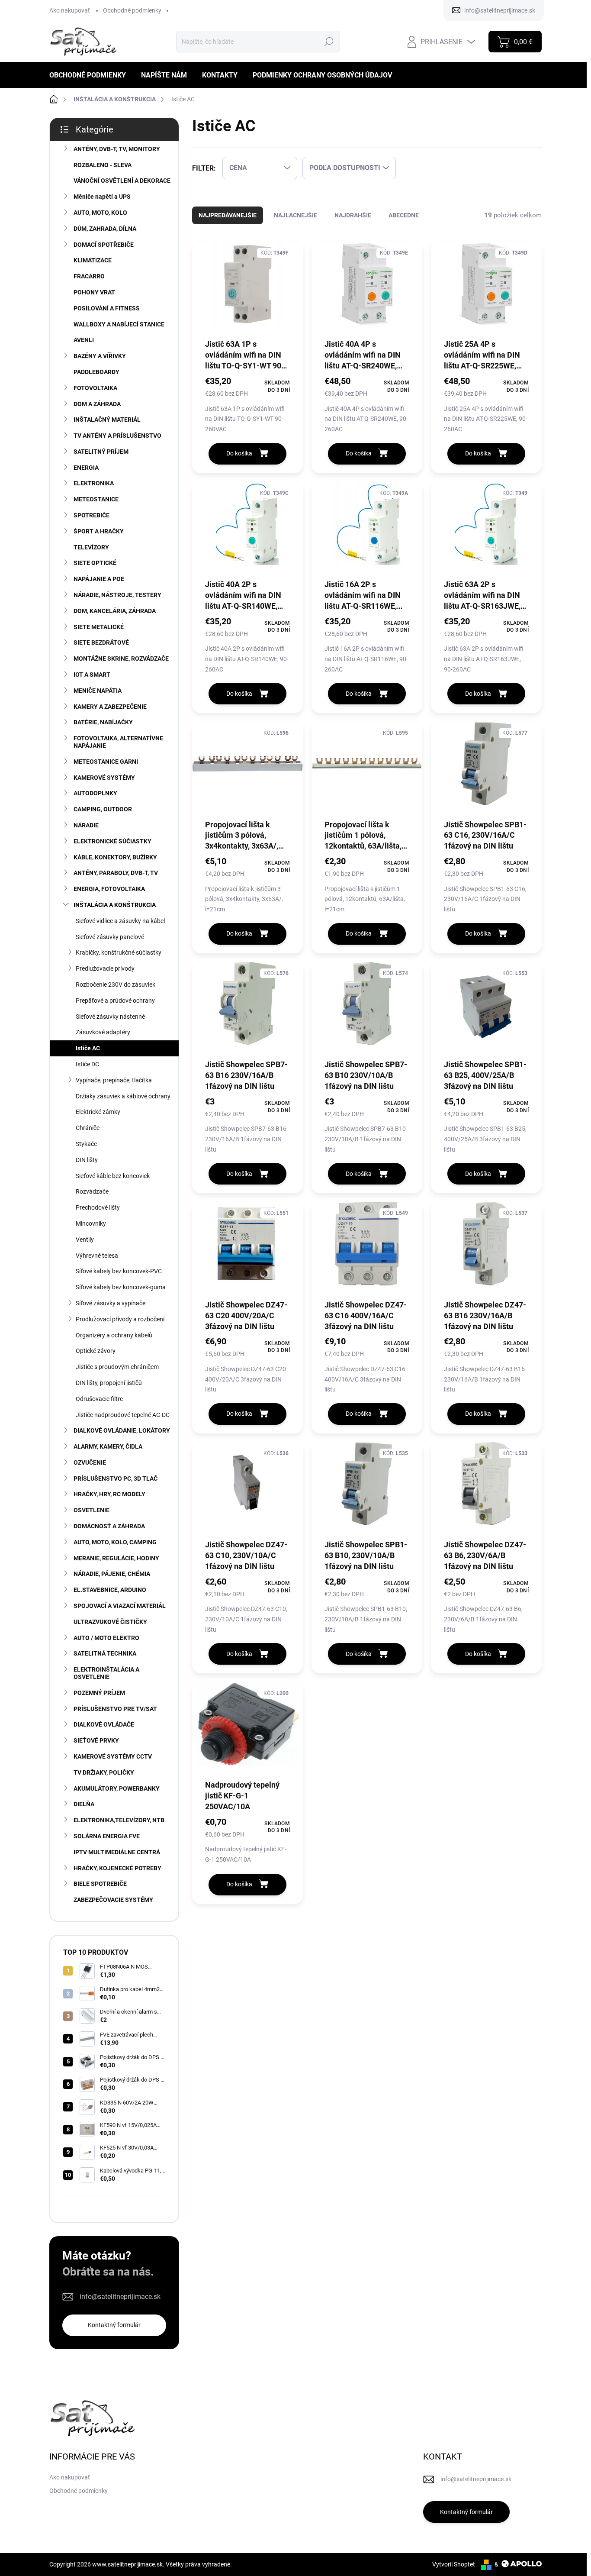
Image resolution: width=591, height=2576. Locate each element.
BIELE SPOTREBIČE (100, 1884)
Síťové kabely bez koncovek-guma (121, 1287)
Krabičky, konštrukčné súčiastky (119, 952)
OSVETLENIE (92, 1510)
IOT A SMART (92, 675)
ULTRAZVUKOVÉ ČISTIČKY (110, 1622)
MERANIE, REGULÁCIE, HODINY (116, 1558)
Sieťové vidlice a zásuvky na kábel (120, 921)
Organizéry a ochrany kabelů (114, 1335)
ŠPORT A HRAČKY (99, 531)
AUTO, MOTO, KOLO (100, 213)
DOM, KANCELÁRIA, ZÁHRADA (115, 611)
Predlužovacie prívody (105, 968)
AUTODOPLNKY (95, 793)
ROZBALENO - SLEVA (103, 165)
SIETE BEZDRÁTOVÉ (101, 642)
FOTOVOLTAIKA (95, 388)
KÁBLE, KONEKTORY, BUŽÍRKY (115, 857)
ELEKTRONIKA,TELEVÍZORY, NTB (119, 1820)
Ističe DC (87, 1064)
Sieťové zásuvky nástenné (110, 1017)
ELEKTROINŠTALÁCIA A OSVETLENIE (106, 1673)
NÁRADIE (86, 825)
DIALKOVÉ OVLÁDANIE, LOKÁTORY (122, 1430)
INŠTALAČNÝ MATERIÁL (107, 420)
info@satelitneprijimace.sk (120, 2297)
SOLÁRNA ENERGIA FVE (107, 1836)
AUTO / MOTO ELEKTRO (106, 1638)
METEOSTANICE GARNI (106, 762)
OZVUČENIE (90, 1462)
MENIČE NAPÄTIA (98, 691)
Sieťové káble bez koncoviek (113, 1176)
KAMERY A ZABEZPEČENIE (110, 707)
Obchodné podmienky (132, 10)
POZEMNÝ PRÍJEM (99, 1693)
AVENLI (84, 340)
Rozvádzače (92, 1191)
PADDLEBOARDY (96, 372)
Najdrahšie (353, 215)
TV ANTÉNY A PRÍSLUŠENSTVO (117, 436)
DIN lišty (87, 1160)
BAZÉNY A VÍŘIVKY (100, 356)
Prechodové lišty (98, 1207)
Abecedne (404, 215)
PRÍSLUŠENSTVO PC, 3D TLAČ (116, 1478)
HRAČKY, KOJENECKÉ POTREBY (117, 1868)
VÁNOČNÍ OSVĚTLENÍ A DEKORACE (122, 181)
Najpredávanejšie (228, 215)
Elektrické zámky (98, 1112)
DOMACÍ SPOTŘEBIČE (104, 245)
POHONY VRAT (94, 292)
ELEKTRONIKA (94, 483)
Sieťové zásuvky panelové (110, 937)
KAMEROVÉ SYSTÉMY (104, 778)
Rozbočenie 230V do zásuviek (116, 985)
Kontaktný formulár (114, 2325)
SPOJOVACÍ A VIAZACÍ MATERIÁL (120, 1606)
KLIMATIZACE (93, 260)
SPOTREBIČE (92, 515)
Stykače (86, 1144)
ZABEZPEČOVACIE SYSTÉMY (113, 1900)
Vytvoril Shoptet (454, 2564)
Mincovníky (91, 1223)
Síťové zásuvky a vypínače (111, 1303)
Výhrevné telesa (97, 1256)
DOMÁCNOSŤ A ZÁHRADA (109, 1526)
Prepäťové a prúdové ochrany (115, 1001)
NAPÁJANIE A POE (99, 579)
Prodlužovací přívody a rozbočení (120, 1319)
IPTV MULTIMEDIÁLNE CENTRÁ (117, 1852)
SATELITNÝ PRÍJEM (101, 452)
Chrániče (88, 1128)
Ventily (85, 1240)
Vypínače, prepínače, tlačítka (114, 1080)
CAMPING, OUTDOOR (103, 809)
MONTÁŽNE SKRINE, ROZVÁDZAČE (121, 659)
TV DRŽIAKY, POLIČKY (104, 1772)
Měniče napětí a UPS (102, 197)
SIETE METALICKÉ (99, 627)
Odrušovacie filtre (99, 1399)
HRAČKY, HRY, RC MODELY (109, 1494)
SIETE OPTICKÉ (95, 563)
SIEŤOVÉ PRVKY (96, 1740)
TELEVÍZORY (91, 547)
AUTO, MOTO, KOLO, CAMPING (115, 1542)
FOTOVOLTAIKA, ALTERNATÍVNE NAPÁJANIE (118, 742)
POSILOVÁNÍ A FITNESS (107, 308)
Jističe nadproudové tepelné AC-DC (123, 1415)
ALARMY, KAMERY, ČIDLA (108, 1446)
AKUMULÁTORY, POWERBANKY (117, 1788)
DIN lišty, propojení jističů (109, 1383)
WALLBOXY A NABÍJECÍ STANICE (119, 324)
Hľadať (329, 42)
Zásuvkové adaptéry (103, 1032)
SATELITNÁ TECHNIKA (105, 1653)
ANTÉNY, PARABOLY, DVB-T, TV (116, 873)
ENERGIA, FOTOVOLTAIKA (109, 889)
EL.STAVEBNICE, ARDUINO (110, 1590)
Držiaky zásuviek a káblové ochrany (123, 1096)
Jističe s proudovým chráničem (117, 1367)
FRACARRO (89, 276)
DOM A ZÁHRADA (97, 404)
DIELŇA (84, 1804)
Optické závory (96, 1351)
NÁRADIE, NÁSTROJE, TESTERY (117, 595)
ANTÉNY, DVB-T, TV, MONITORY (117, 149)
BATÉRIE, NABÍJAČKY (103, 722)
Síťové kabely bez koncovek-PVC (119, 1271)
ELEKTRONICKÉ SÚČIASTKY (112, 841)
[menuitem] (91, 75)
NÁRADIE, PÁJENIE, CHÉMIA (112, 1574)
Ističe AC (88, 1048)
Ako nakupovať (70, 10)
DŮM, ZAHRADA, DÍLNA (105, 229)
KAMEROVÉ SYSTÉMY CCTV (113, 1756)
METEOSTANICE (96, 499)
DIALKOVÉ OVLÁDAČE (104, 1724)
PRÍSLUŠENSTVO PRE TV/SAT (115, 1709)
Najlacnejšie (295, 215)
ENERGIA (86, 468)
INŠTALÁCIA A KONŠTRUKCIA (115, 905)
